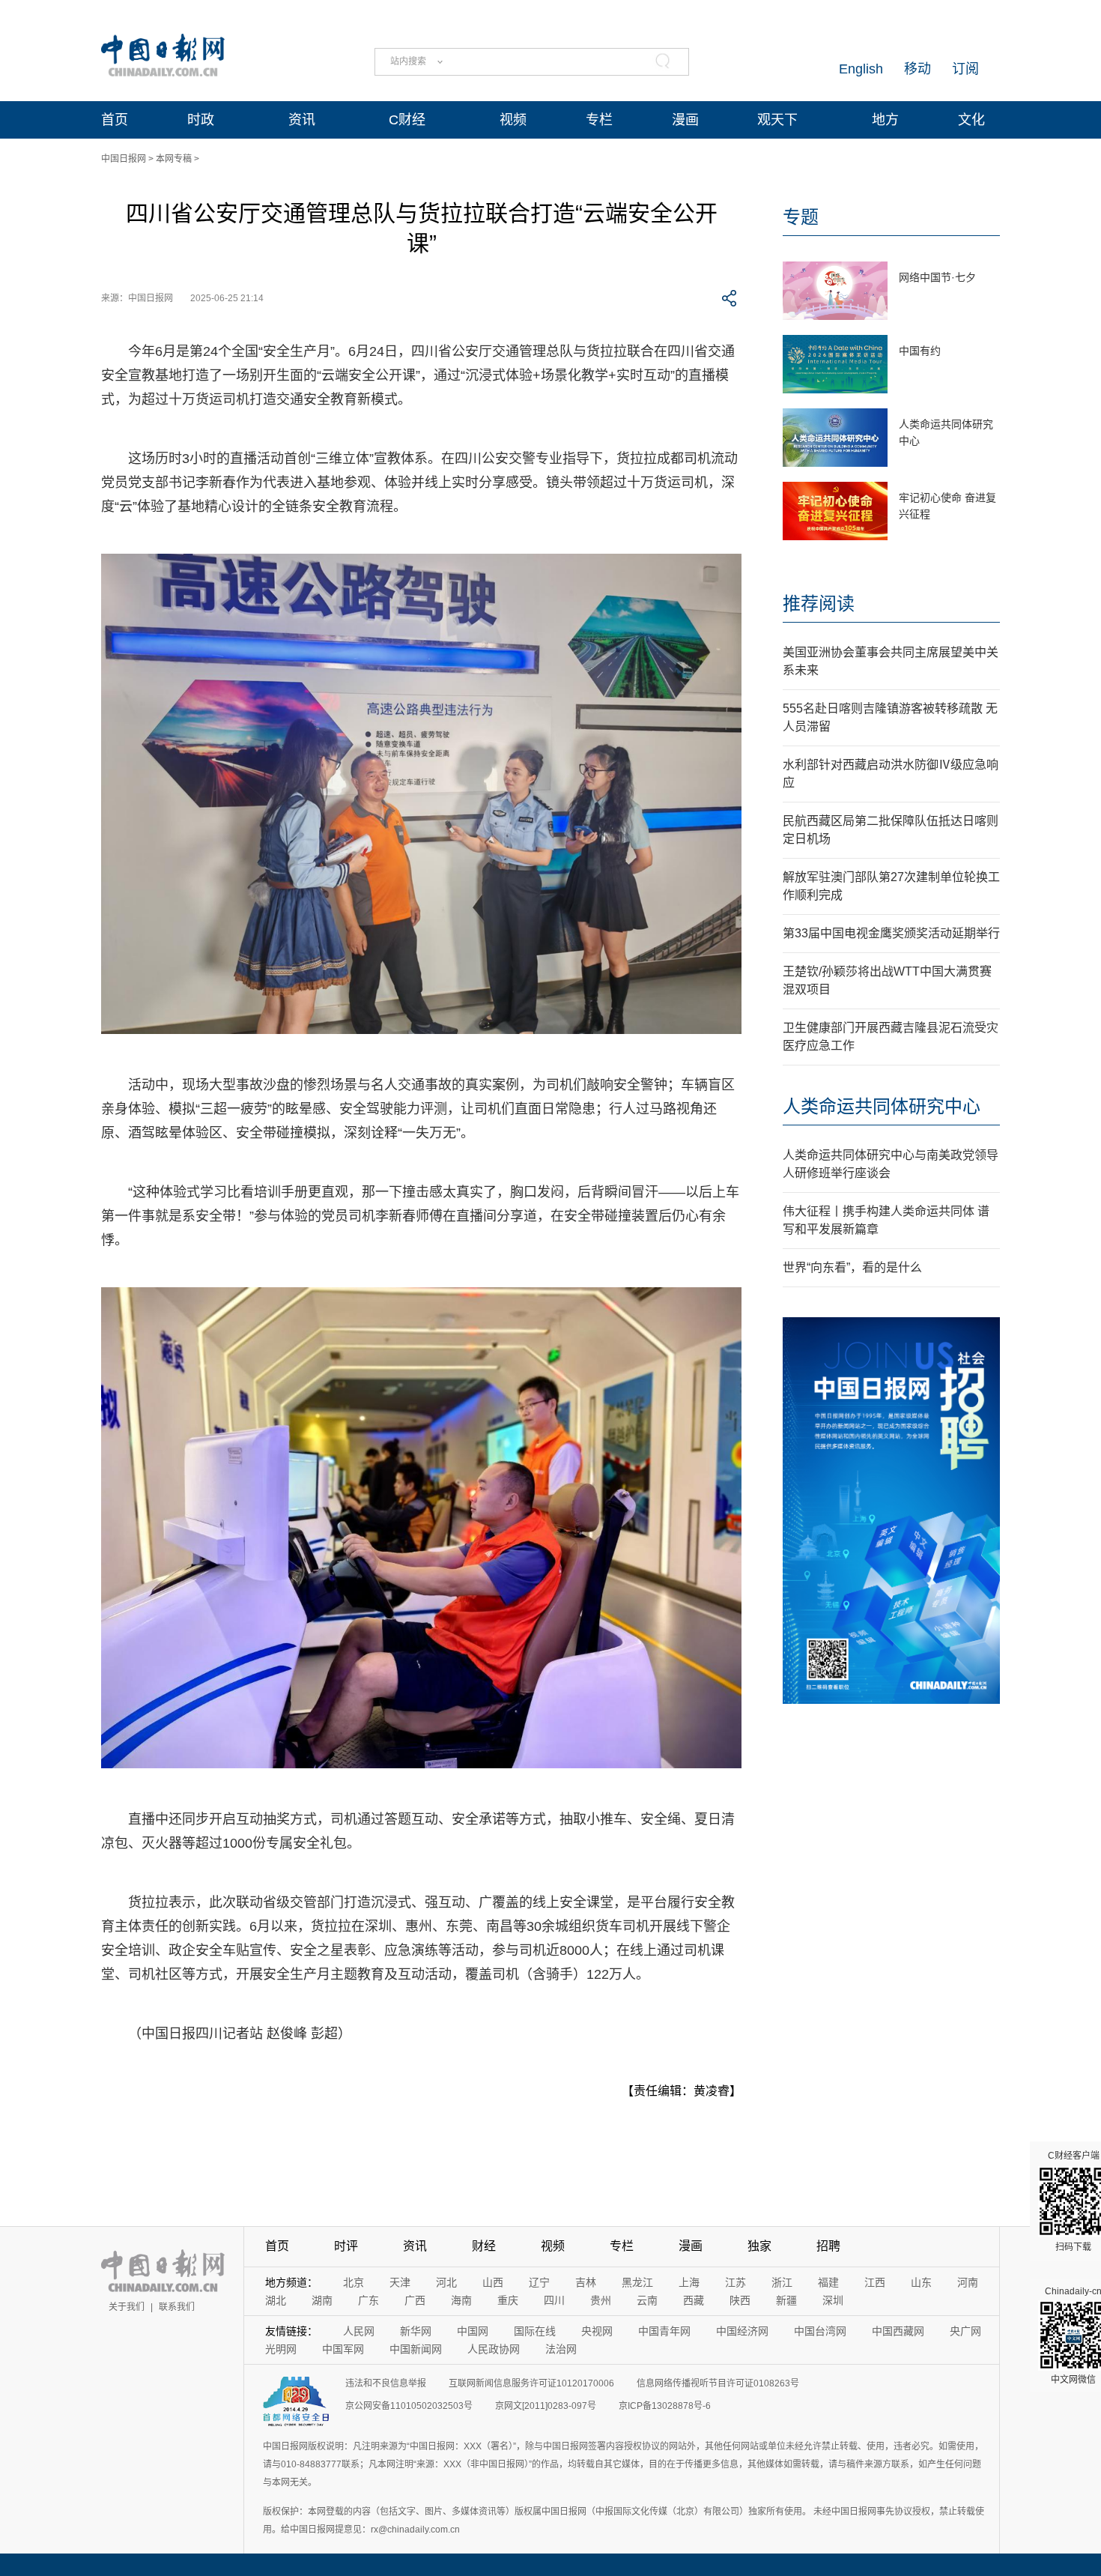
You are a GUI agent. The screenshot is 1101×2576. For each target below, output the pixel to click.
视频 (513, 120)
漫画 (685, 120)
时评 (346, 2246)
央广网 (965, 2331)
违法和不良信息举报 (386, 2383)
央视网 (597, 2331)
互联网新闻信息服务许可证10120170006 (531, 2383)
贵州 (601, 2300)
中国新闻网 (416, 2349)
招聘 (828, 2246)
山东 (921, 2282)
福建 (828, 2282)
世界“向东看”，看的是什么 (852, 1267)
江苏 (735, 2282)
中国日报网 (124, 159)
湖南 (322, 2300)
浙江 (782, 2282)
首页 (115, 120)
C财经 (407, 120)
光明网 (281, 2349)
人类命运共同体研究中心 (882, 1106)
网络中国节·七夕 (937, 277)
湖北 (276, 2300)
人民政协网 (494, 2349)
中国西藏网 (898, 2331)
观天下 (777, 120)
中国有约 (920, 351)
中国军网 (343, 2349)
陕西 (740, 2300)
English (861, 69)
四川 (554, 2300)
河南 (968, 2282)
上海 (689, 2282)
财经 (484, 2246)
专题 (801, 217)
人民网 (359, 2331)
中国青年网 (664, 2331)
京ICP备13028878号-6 (665, 2406)
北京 (354, 2282)
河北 (446, 2282)
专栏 (599, 120)
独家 (759, 2246)
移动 (917, 69)
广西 (415, 2300)
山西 (493, 2282)
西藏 (694, 2300)
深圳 (833, 2300)
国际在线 (535, 2331)
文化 (971, 120)
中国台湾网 (820, 2331)
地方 (885, 120)
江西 (875, 2282)
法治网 (561, 2349)
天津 (400, 2282)
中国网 (473, 2331)
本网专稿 (174, 159)
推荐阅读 (819, 604)
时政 (201, 120)
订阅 (965, 69)
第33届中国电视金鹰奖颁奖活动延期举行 (891, 933)
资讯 (302, 120)
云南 (647, 2300)
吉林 (586, 2282)
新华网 (416, 2331)
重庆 (508, 2300)
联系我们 (177, 2307)
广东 (368, 2300)
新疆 (786, 2300)
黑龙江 (637, 2282)
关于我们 (127, 2307)
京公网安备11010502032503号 (409, 2406)
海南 (461, 2300)
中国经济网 (742, 2331)
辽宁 (539, 2282)
